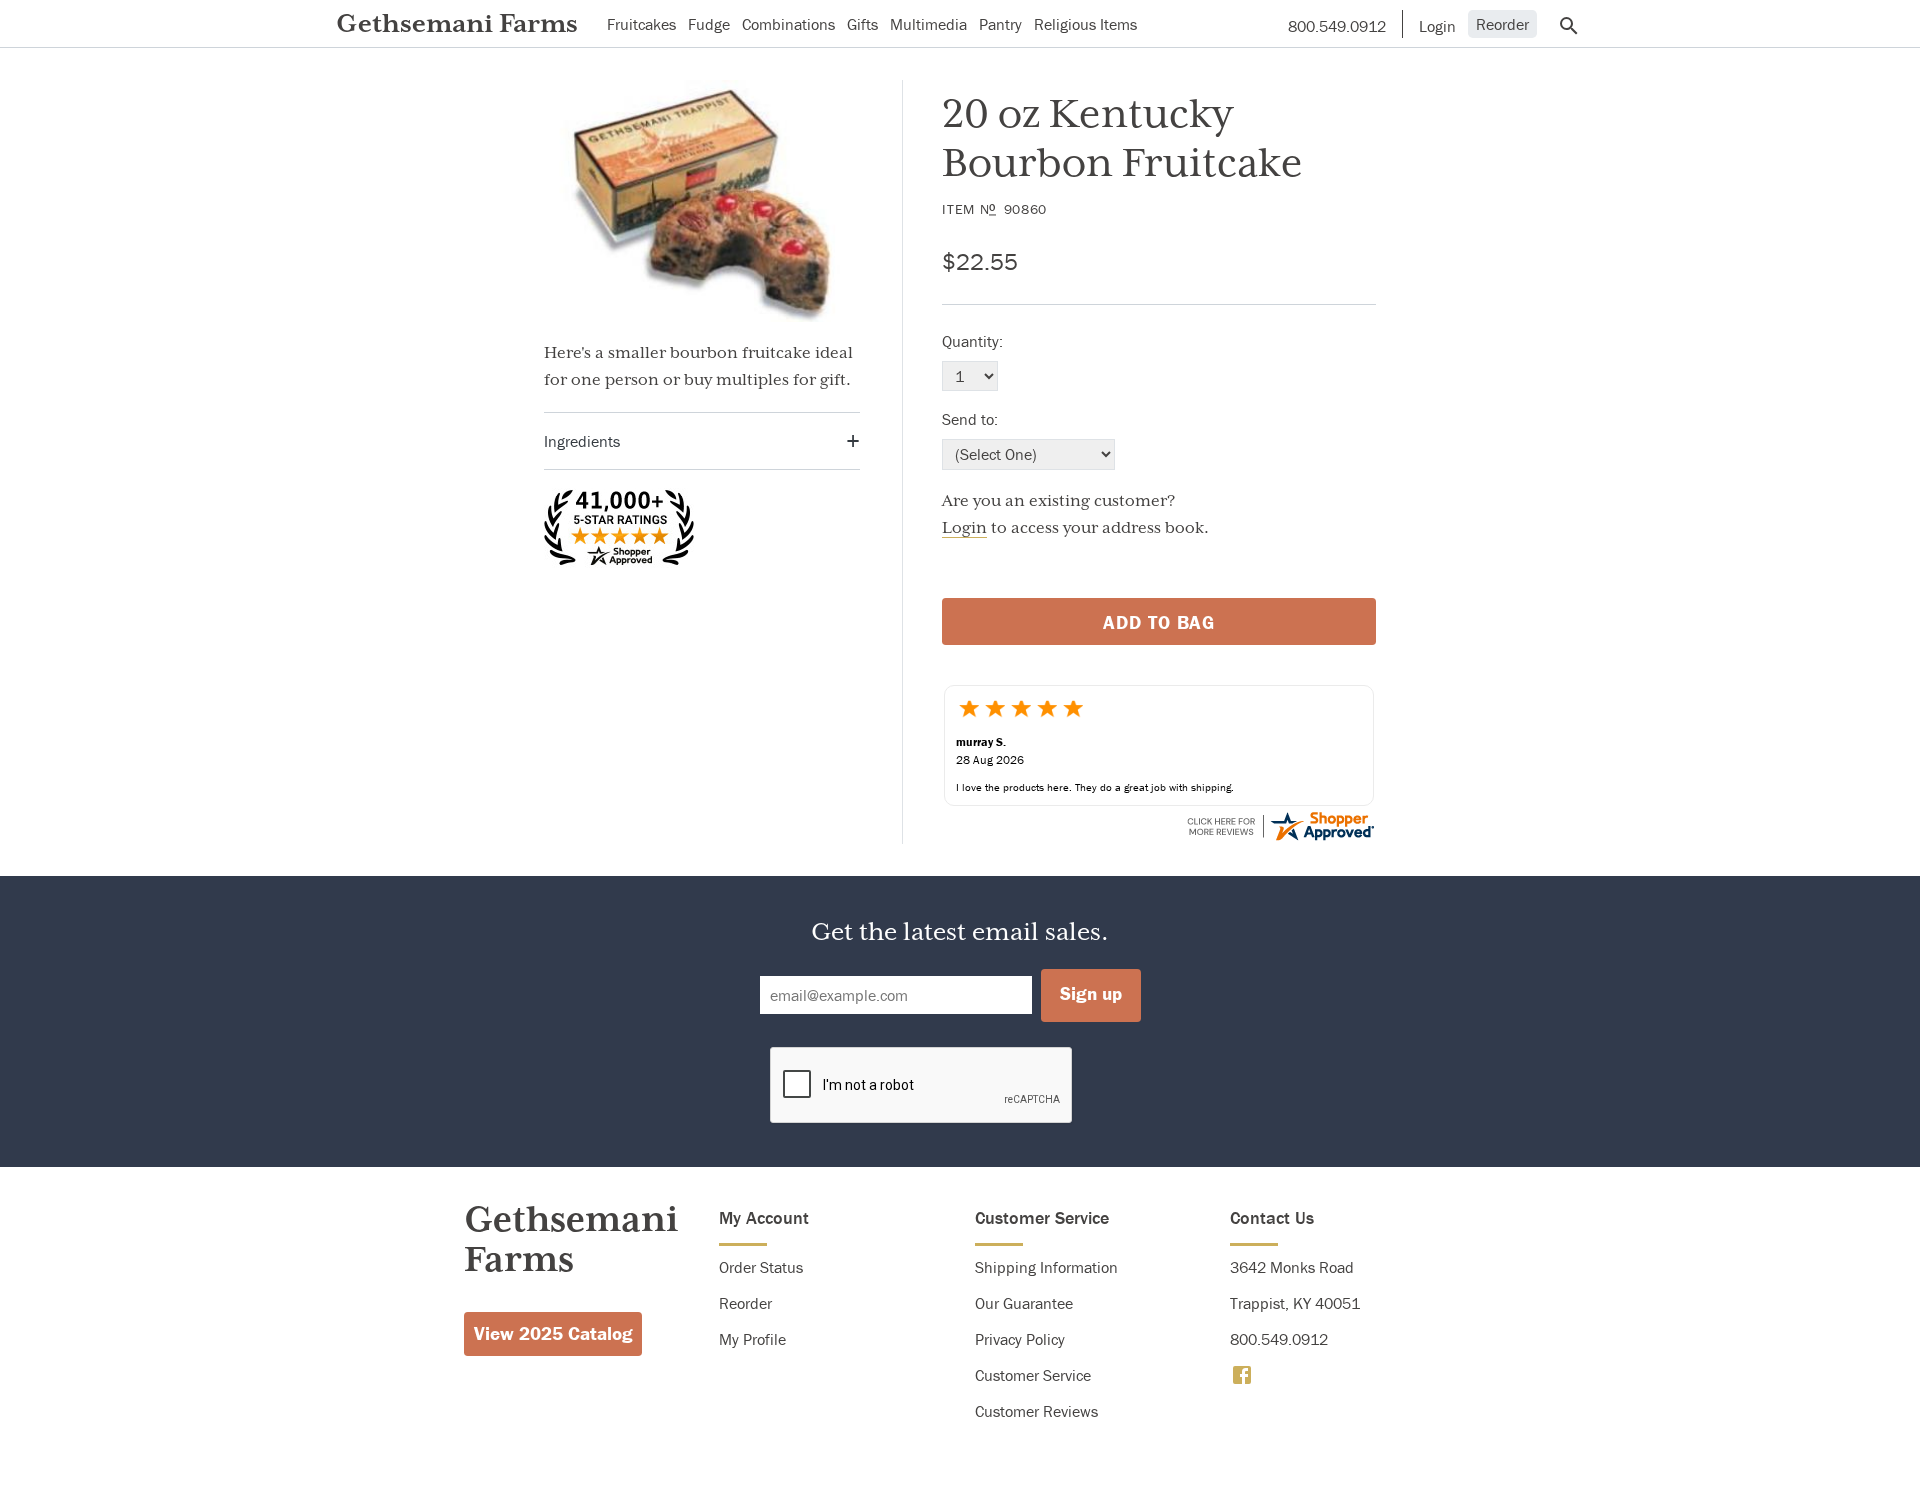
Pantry (1000, 24)
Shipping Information (1046, 1267)
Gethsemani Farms (457, 23)
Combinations (788, 24)
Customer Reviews (1036, 1411)
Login (964, 528)
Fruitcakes (641, 24)
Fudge (709, 24)
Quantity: (972, 341)
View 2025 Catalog (553, 1333)
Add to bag (1159, 622)
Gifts (862, 24)
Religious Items (1085, 24)
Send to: (970, 419)
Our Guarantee (1024, 1303)
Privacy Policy (1020, 1339)
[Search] (1570, 25)
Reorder (1502, 24)
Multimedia (928, 24)
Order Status (761, 1267)
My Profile (752, 1339)
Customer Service (1033, 1375)
